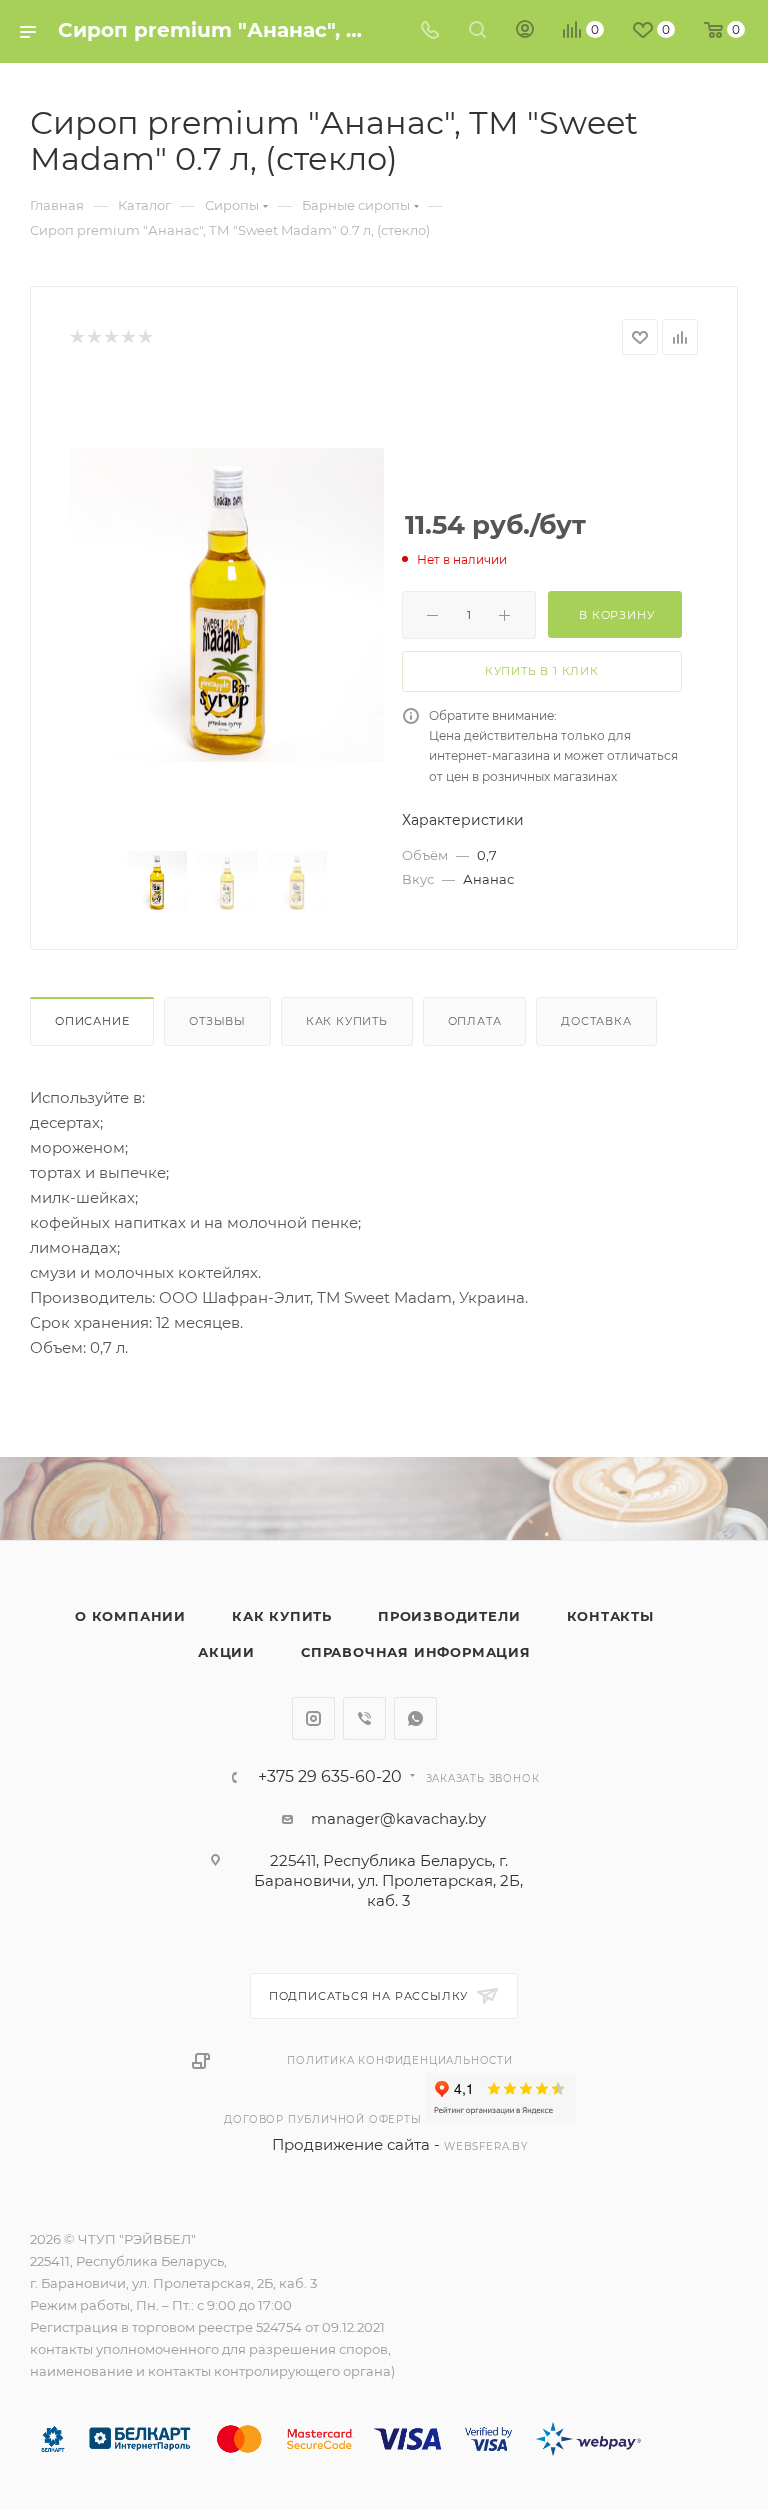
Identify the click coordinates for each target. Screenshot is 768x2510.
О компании (130, 1616)
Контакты (610, 1616)
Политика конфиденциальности (400, 2060)
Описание (92, 1021)
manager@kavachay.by (398, 1818)
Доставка (596, 1021)
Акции (226, 1652)
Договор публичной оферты (322, 2119)
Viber (364, 1718)
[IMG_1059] (227, 605)
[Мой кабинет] (525, 31)
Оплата (475, 1021)
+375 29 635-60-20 (330, 1777)
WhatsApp (415, 1718)
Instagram (313, 1718)
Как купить (347, 1021)
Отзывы (217, 1021)
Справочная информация (416, 1652)
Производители (449, 1616)
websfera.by (486, 2146)
